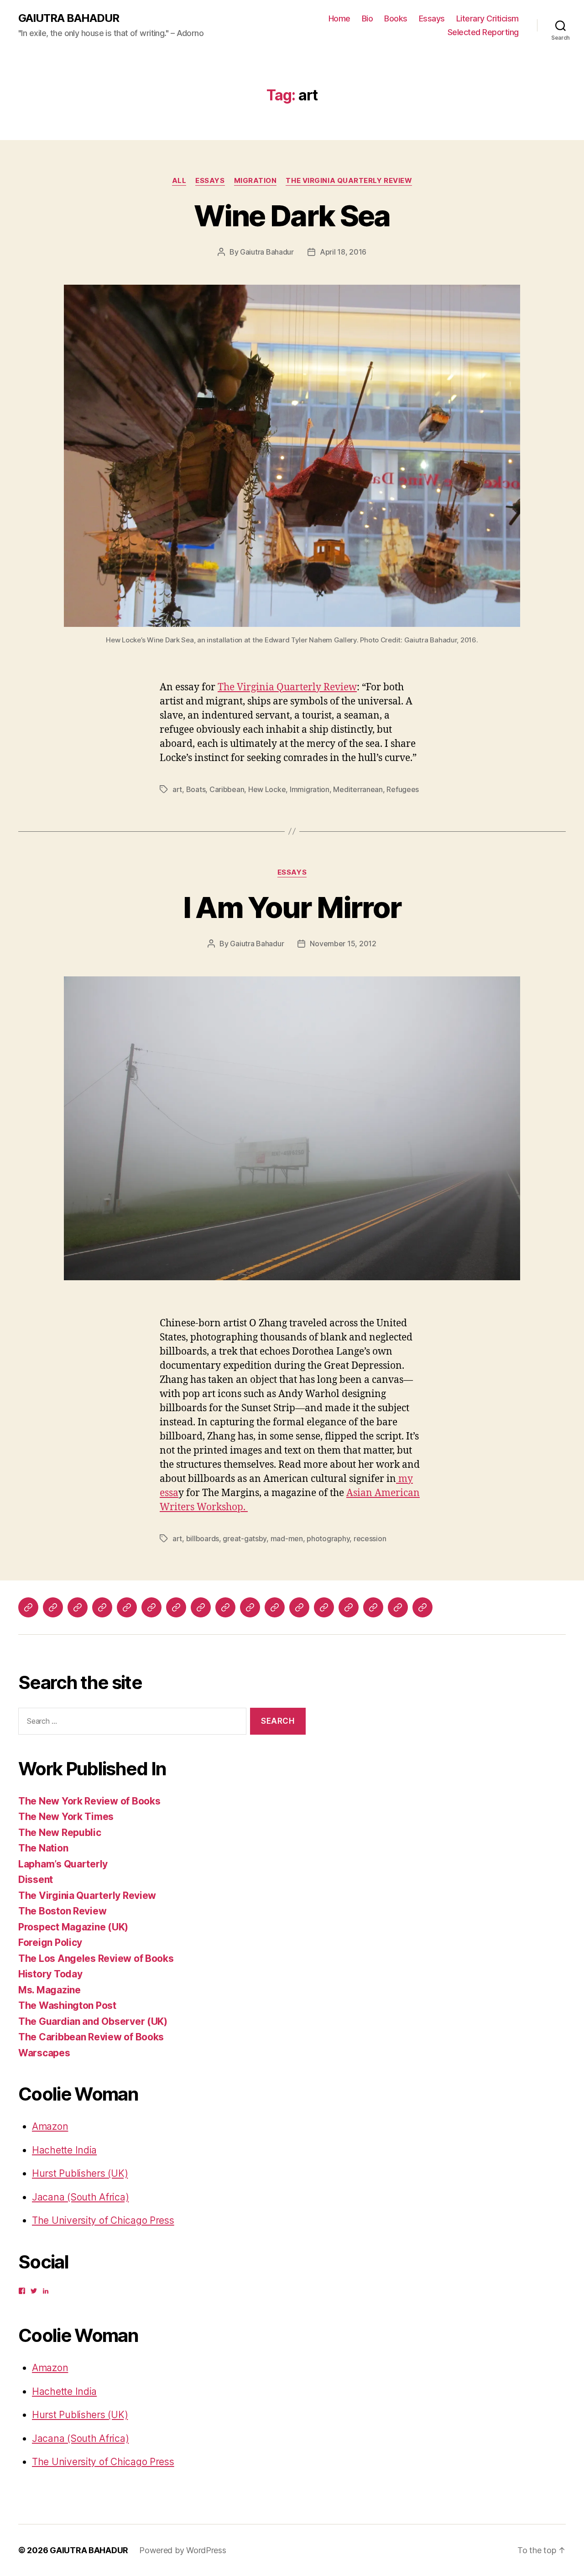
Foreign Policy (50, 1942)
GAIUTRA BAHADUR (69, 18)
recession (370, 1538)
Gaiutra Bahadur (267, 252)
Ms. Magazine (50, 1990)
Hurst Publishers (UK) (80, 2173)
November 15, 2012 (343, 944)
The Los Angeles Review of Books (96, 1958)
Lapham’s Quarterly (63, 1864)
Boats (196, 789)
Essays (432, 18)
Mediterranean (358, 789)
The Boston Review (62, 1911)
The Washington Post (67, 2005)
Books (396, 18)
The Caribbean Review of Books (91, 2037)
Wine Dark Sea (292, 216)
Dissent (36, 1880)
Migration (255, 181)
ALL (179, 181)
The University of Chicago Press (103, 2220)
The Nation (43, 1848)
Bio (368, 18)
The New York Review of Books (89, 1801)
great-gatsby (245, 1538)
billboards (203, 1538)
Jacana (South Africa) (80, 2197)
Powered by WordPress (183, 2550)
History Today (50, 1974)
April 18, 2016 (343, 252)
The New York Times (66, 1817)
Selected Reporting (483, 32)
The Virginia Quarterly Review (349, 181)
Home (339, 18)
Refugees (403, 789)
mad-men (287, 1538)
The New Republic (60, 1833)
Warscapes (44, 2053)
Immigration (310, 789)
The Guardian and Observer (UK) (93, 2021)
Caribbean (227, 789)
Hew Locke (267, 789)
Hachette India (64, 2150)
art (177, 789)
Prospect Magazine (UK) (73, 1927)
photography (328, 1538)
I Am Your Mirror (292, 907)
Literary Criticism (488, 18)
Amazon (50, 2126)
